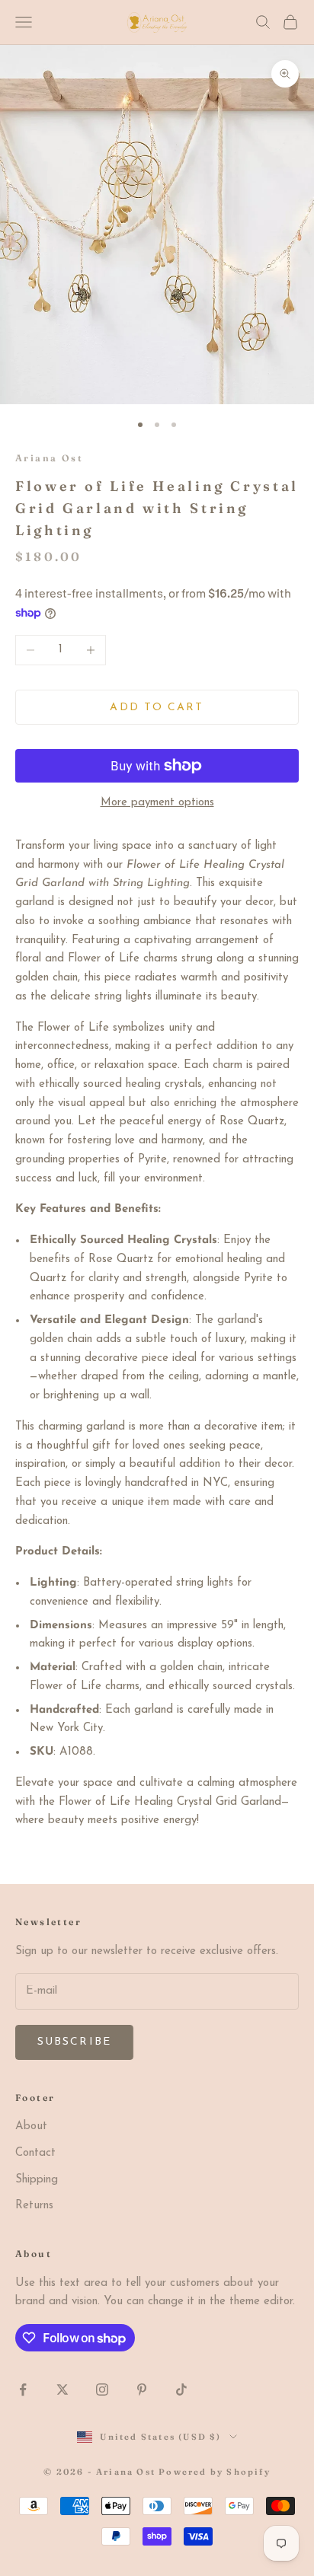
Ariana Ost (49, 458)
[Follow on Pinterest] (142, 2389)
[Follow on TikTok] (181, 2389)
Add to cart (157, 708)
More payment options (157, 803)
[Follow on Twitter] (62, 2389)
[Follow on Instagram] (102, 2389)
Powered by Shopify (215, 2472)
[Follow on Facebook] (23, 2389)
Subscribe (74, 2042)
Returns (34, 2206)
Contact (35, 2153)
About (31, 2126)
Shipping (37, 2180)
